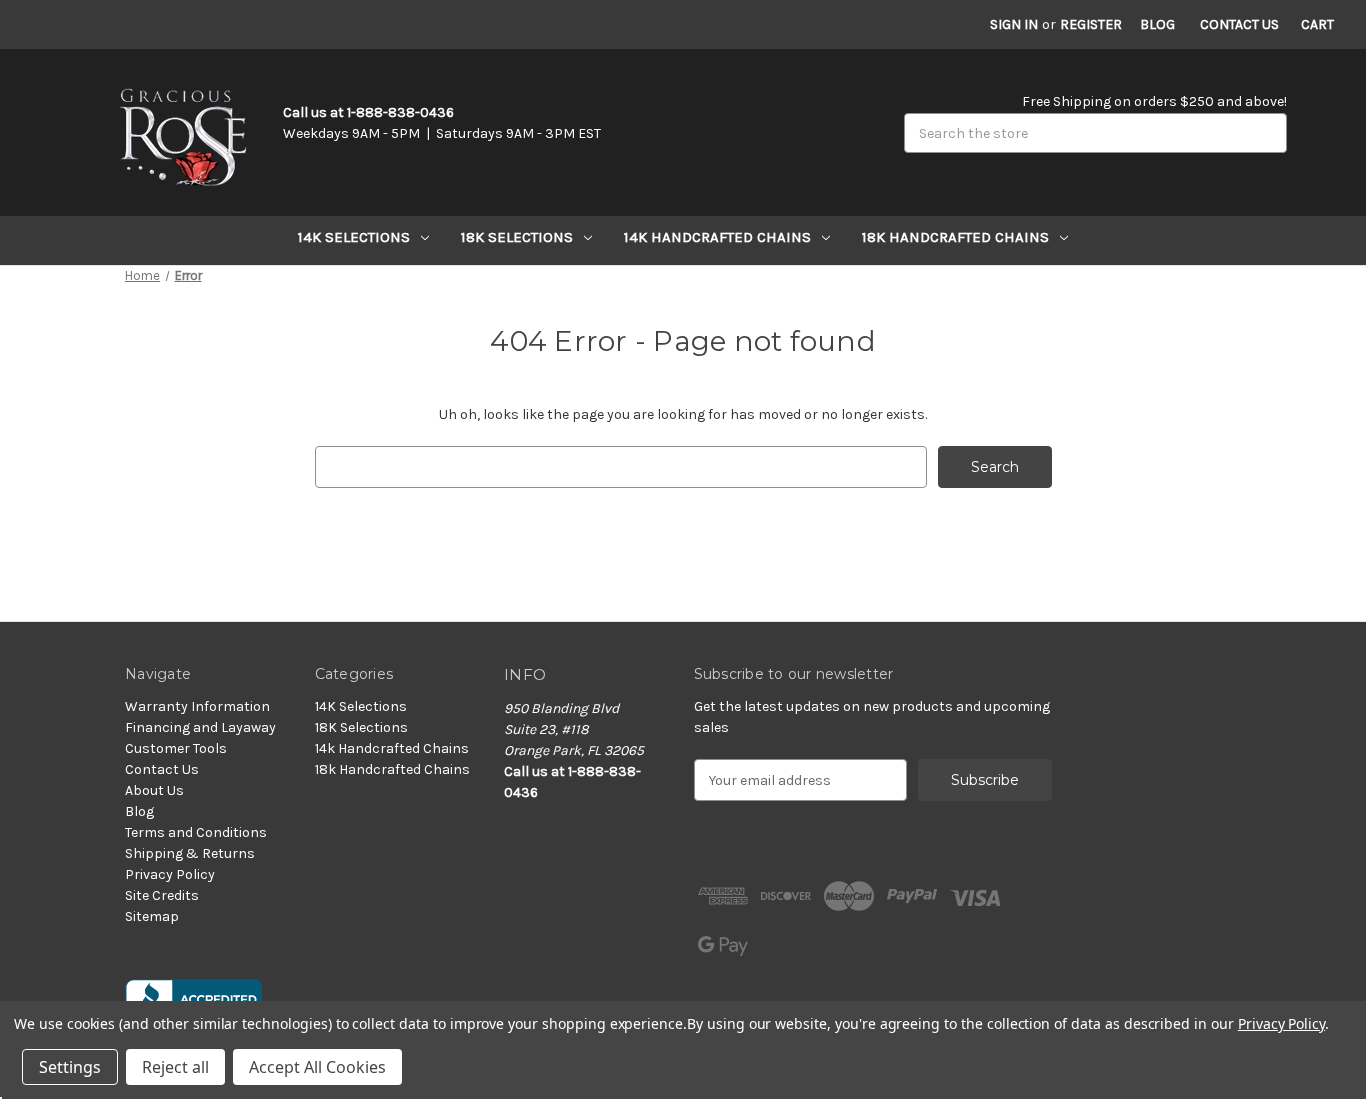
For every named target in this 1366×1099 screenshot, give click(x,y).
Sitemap (152, 916)
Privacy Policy (170, 874)
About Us (154, 790)
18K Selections (517, 237)
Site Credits (162, 895)
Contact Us (1239, 24)
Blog (1157, 24)
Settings (70, 1067)
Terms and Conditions (196, 832)
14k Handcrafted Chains (717, 237)
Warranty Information (197, 706)
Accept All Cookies (317, 1067)
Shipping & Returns (190, 853)
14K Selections (354, 237)
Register (1091, 24)
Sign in (1014, 24)
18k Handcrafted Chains (955, 237)
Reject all (175, 1067)
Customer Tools (176, 748)
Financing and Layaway (200, 727)
